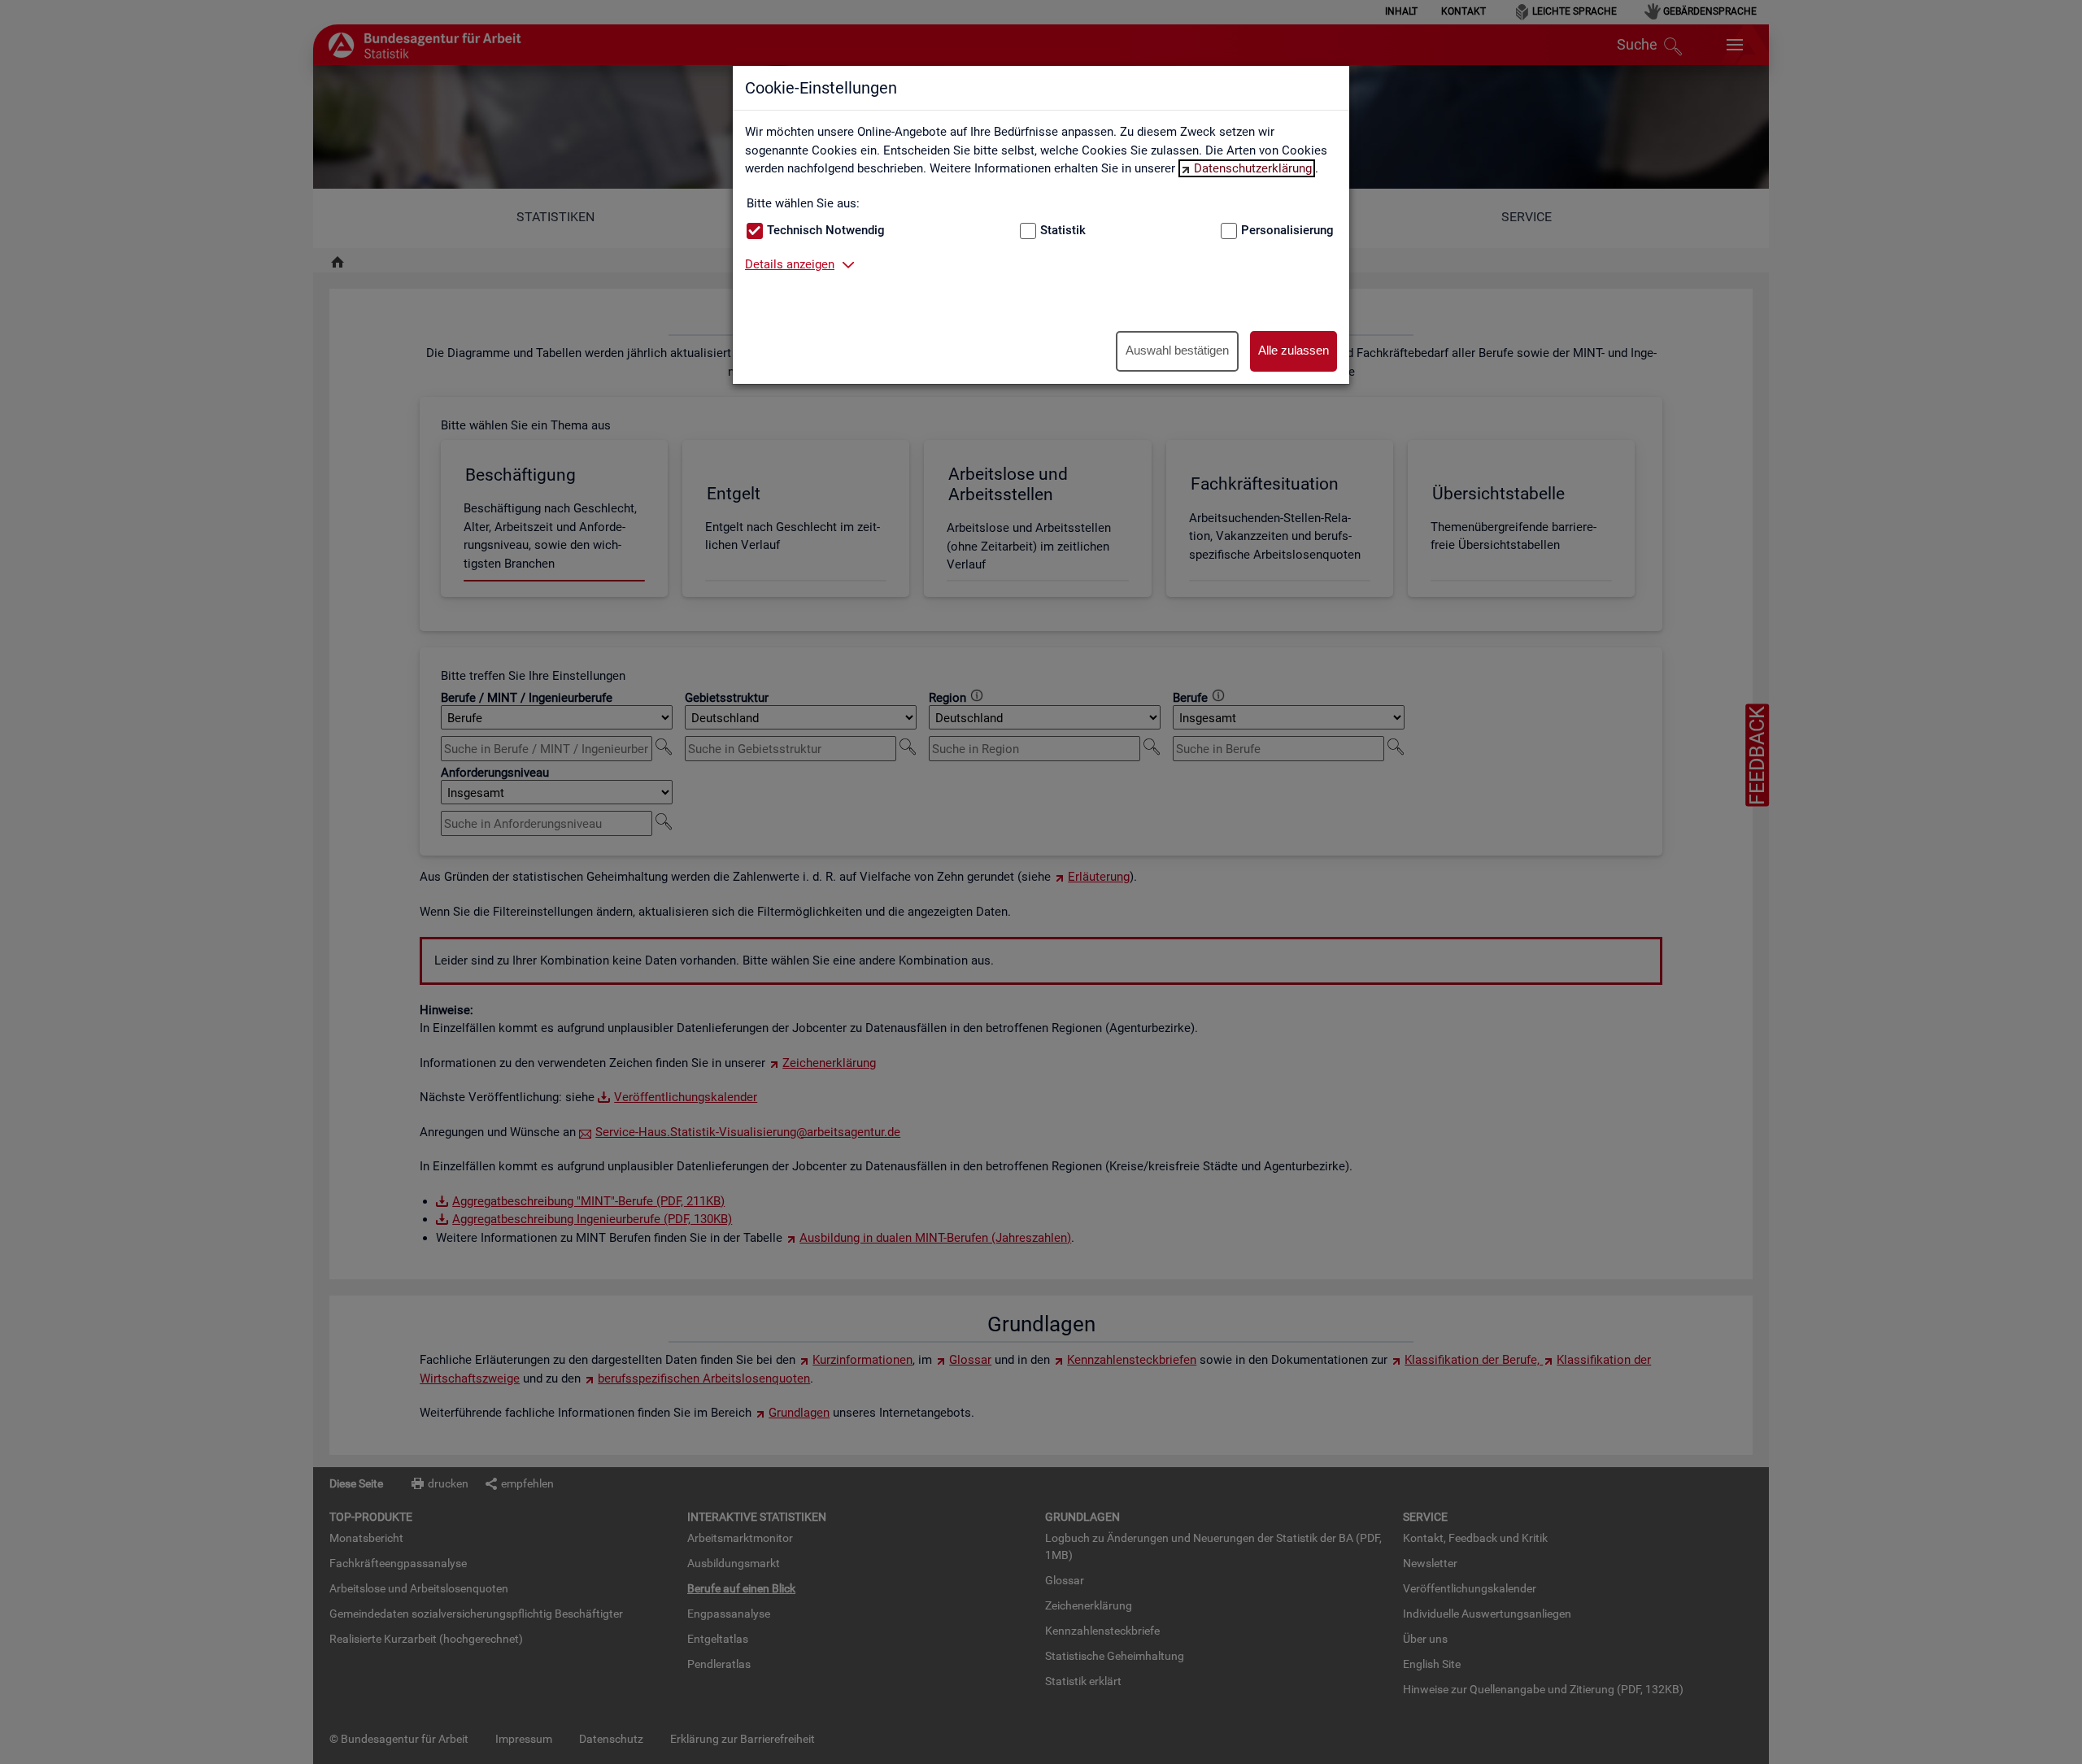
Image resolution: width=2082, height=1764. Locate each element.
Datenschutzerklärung (1253, 168)
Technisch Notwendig (826, 230)
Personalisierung (1287, 230)
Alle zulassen (1294, 350)
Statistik (1063, 230)
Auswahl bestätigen (1177, 350)
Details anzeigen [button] (790, 264)
